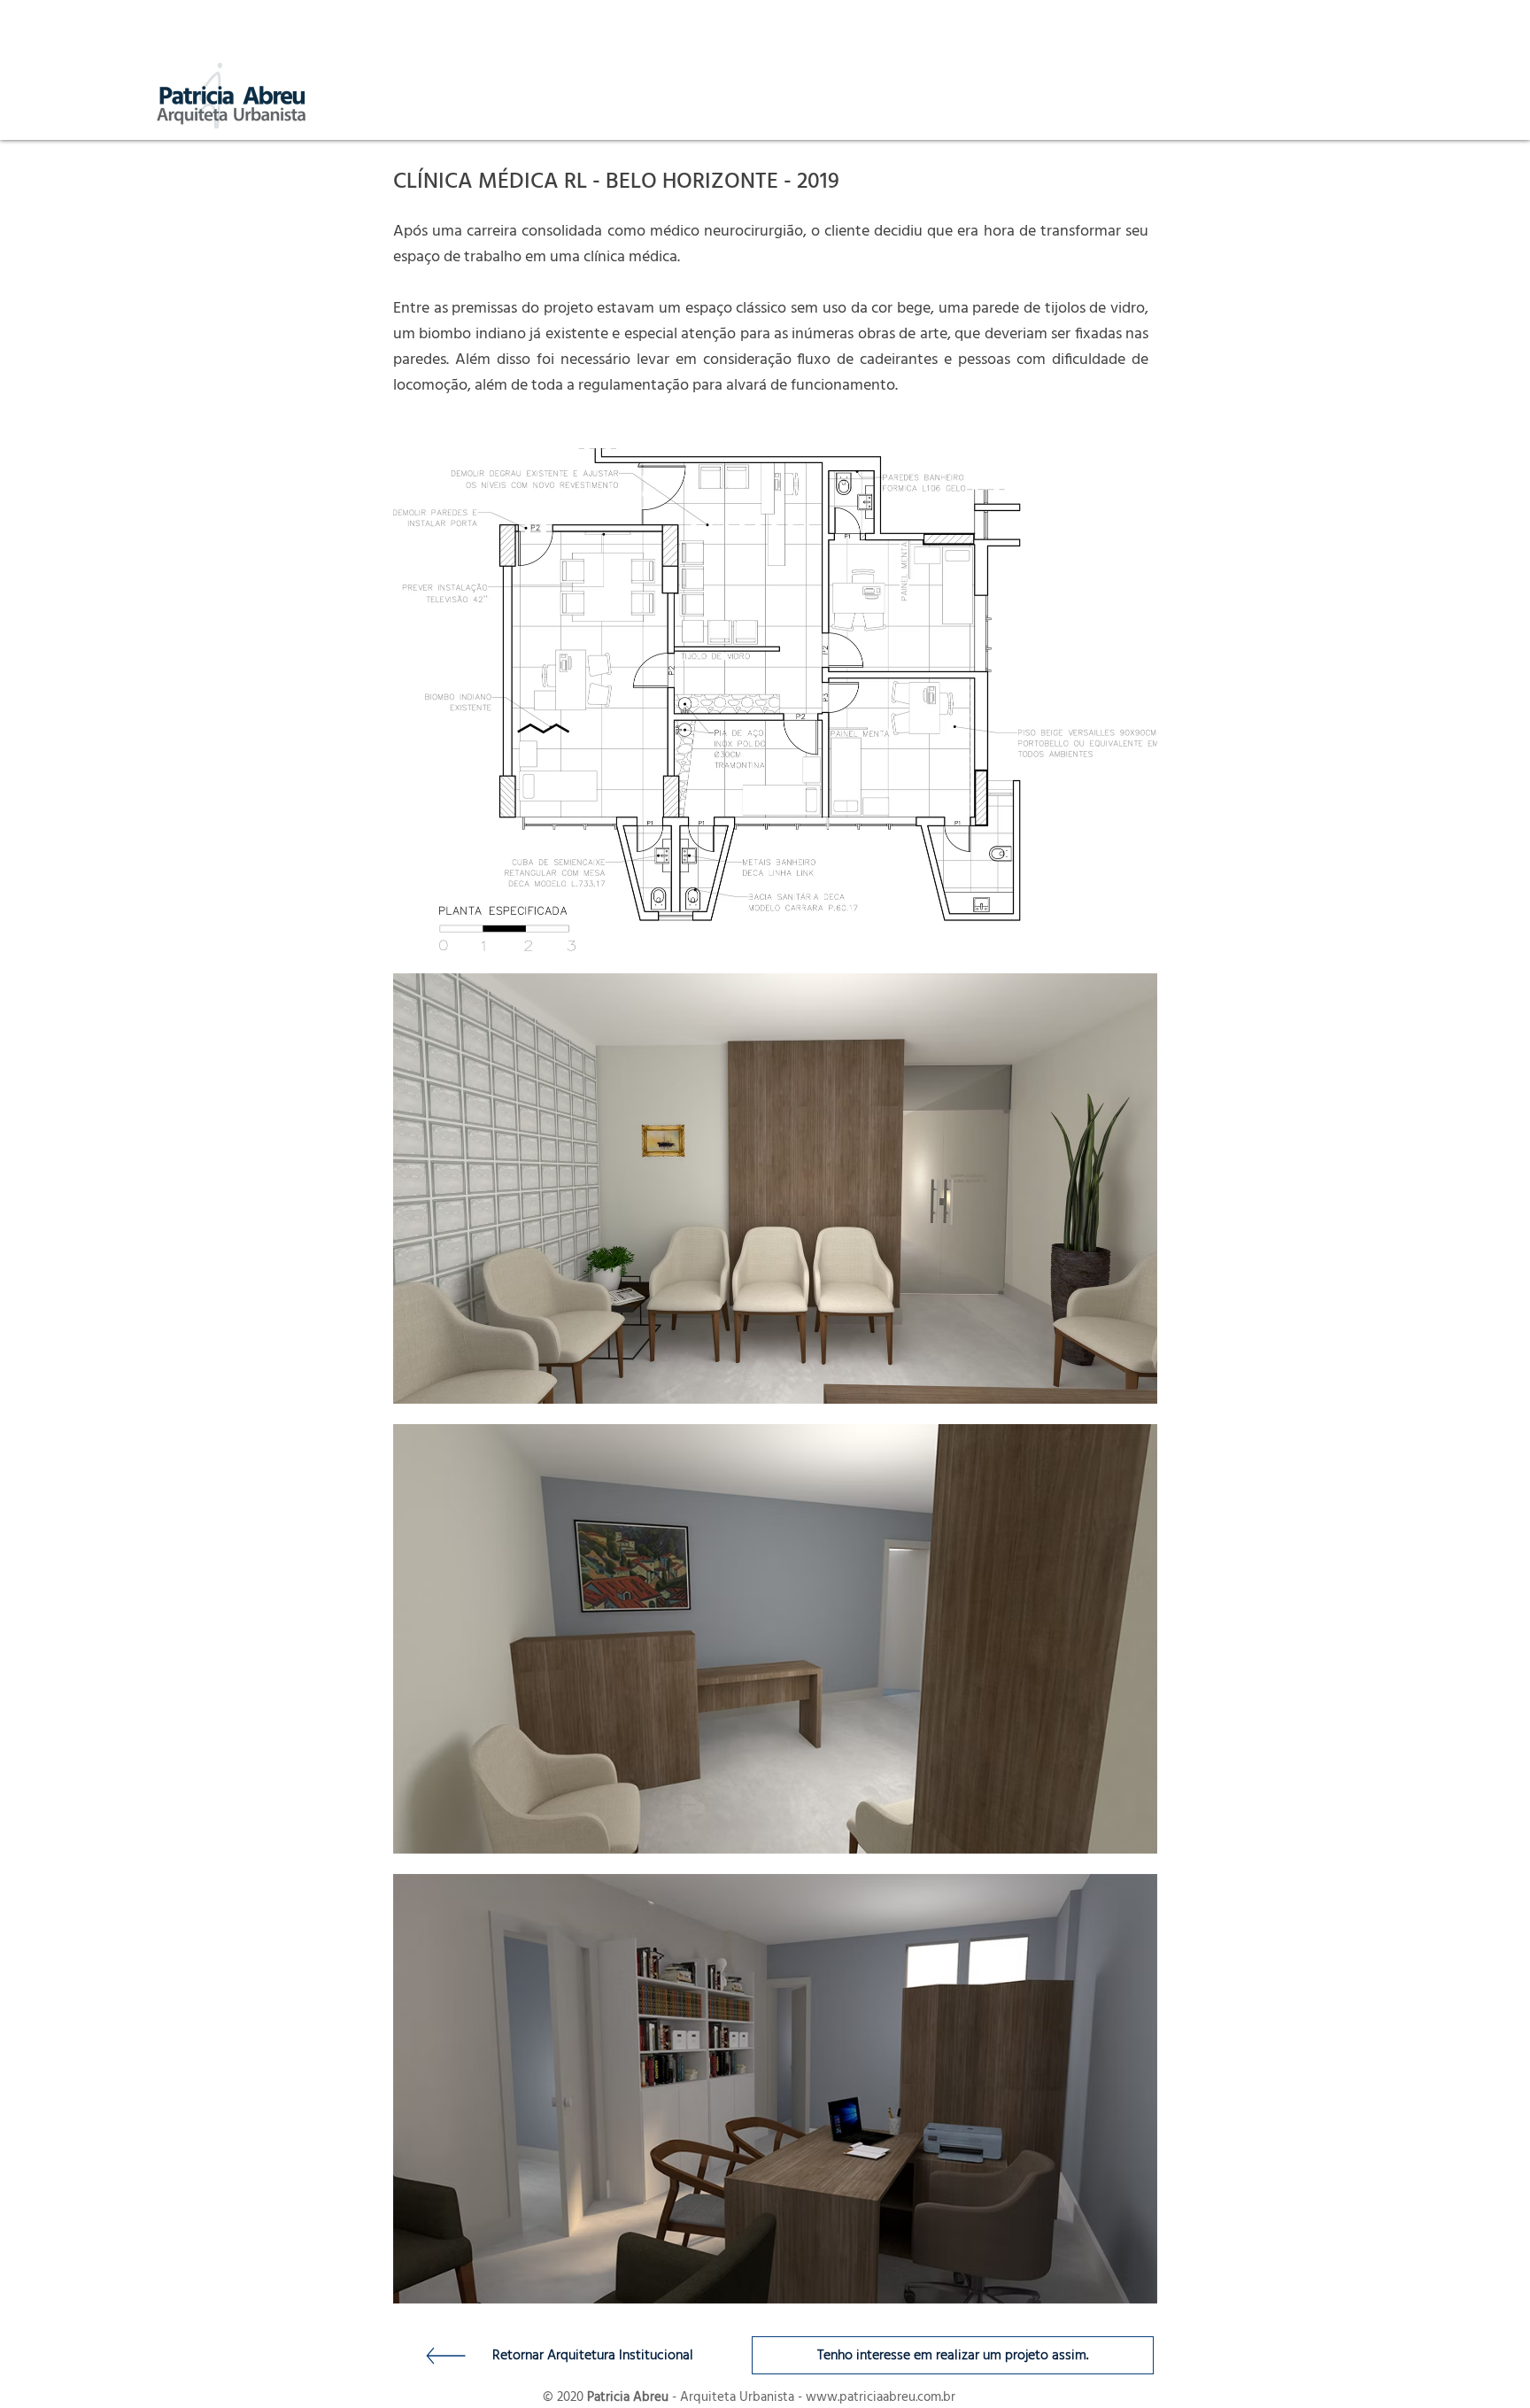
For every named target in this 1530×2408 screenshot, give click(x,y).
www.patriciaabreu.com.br (881, 2397)
